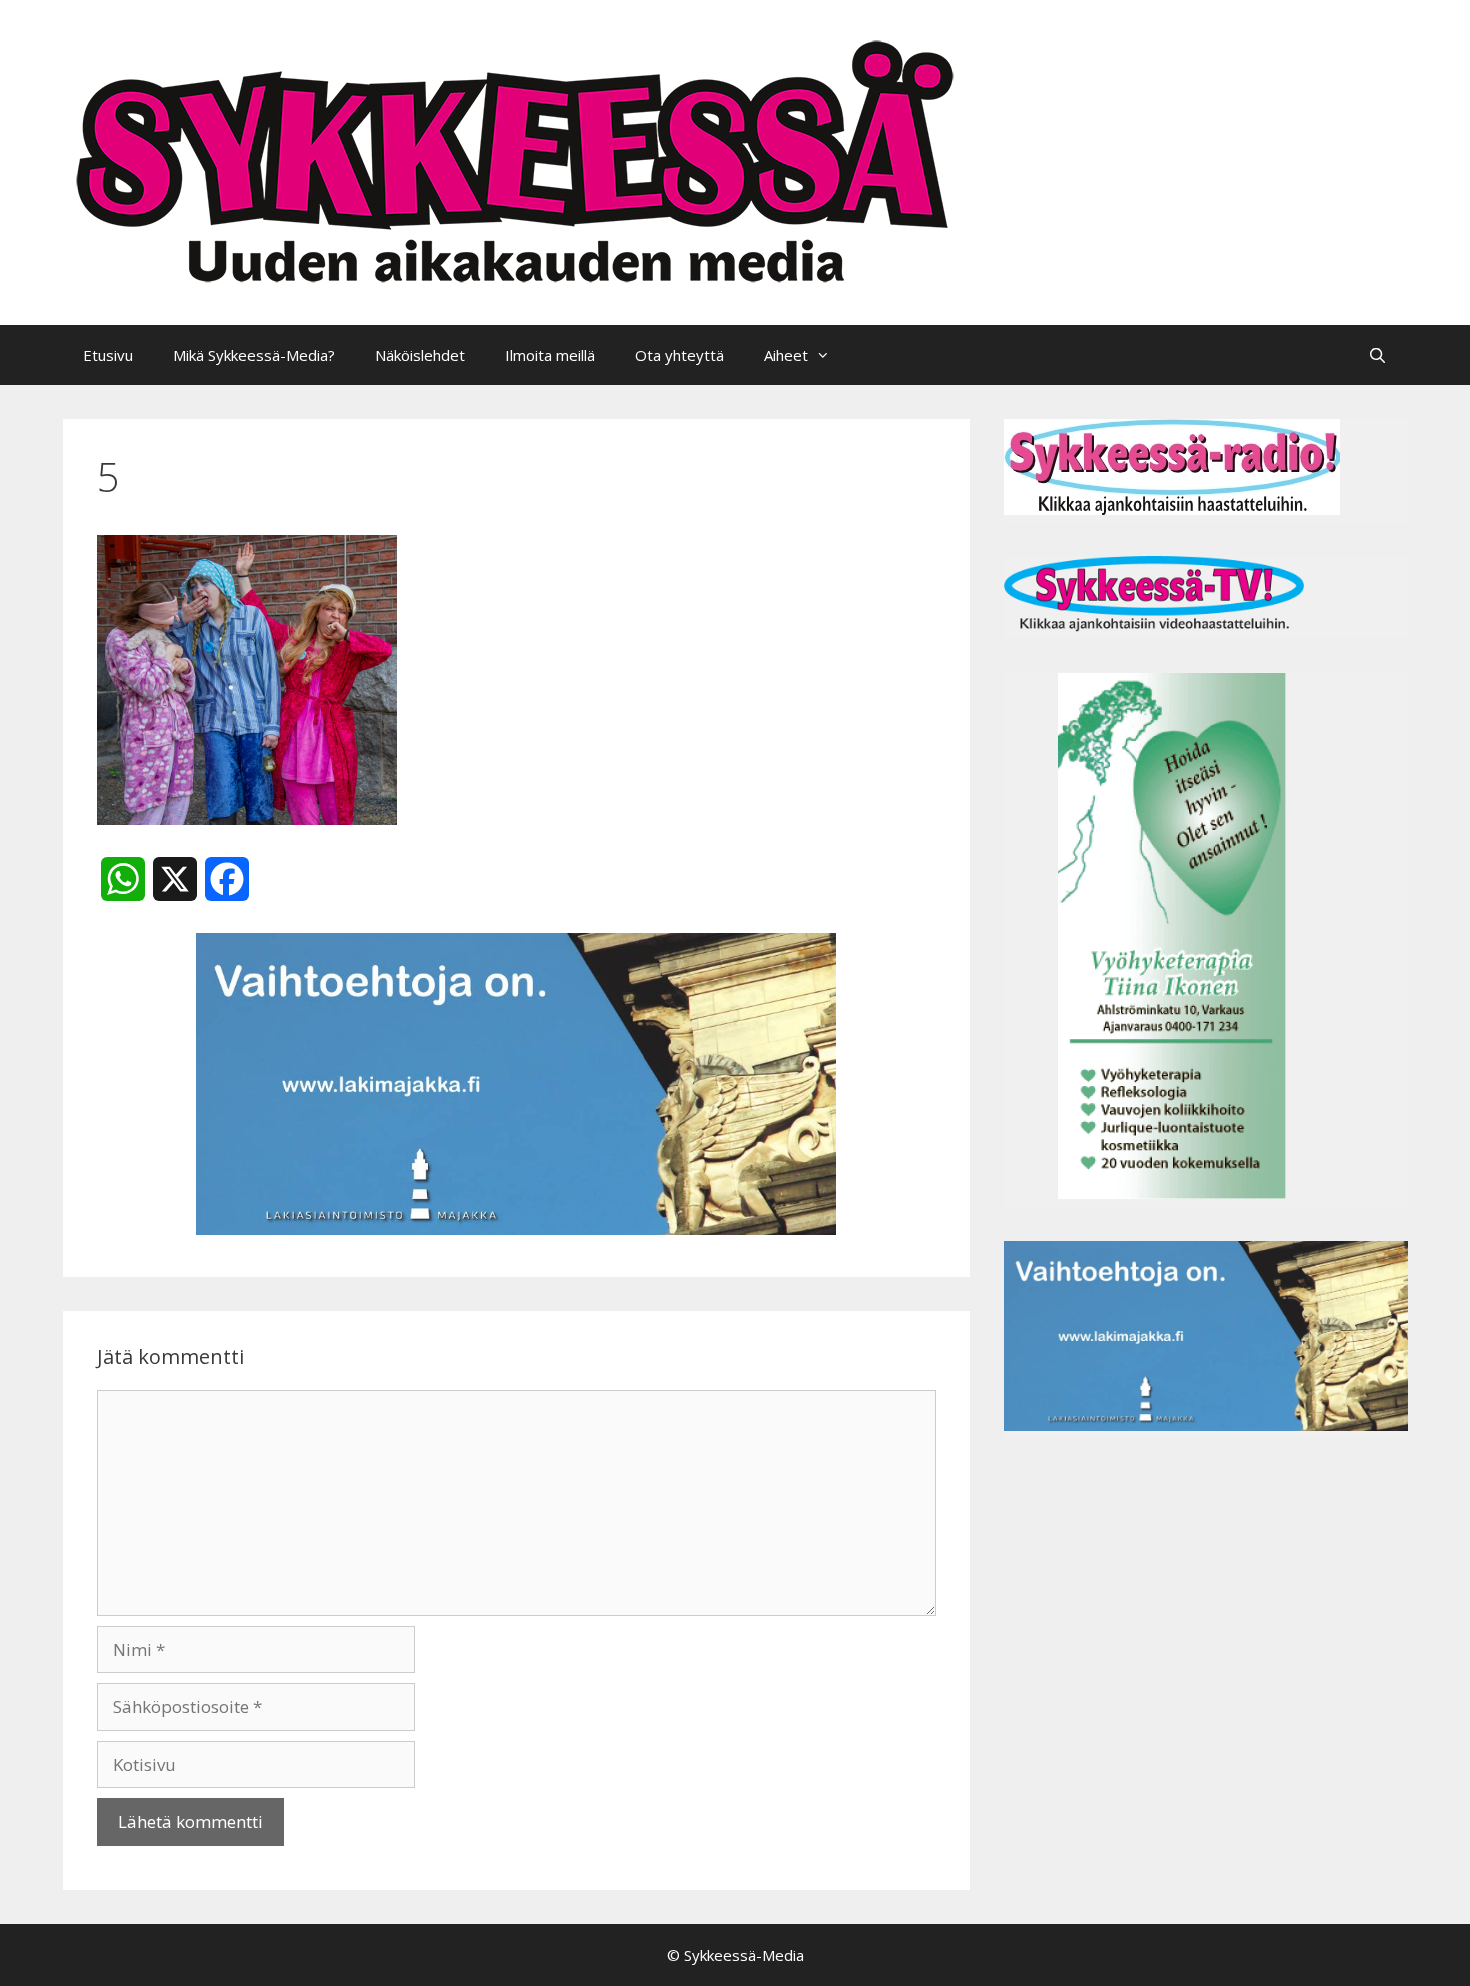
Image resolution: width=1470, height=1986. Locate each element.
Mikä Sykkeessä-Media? (254, 355)
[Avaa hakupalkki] (1377, 355)
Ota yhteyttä (679, 355)
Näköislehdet (420, 355)
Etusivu (108, 355)
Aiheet (786, 355)
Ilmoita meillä (550, 355)
